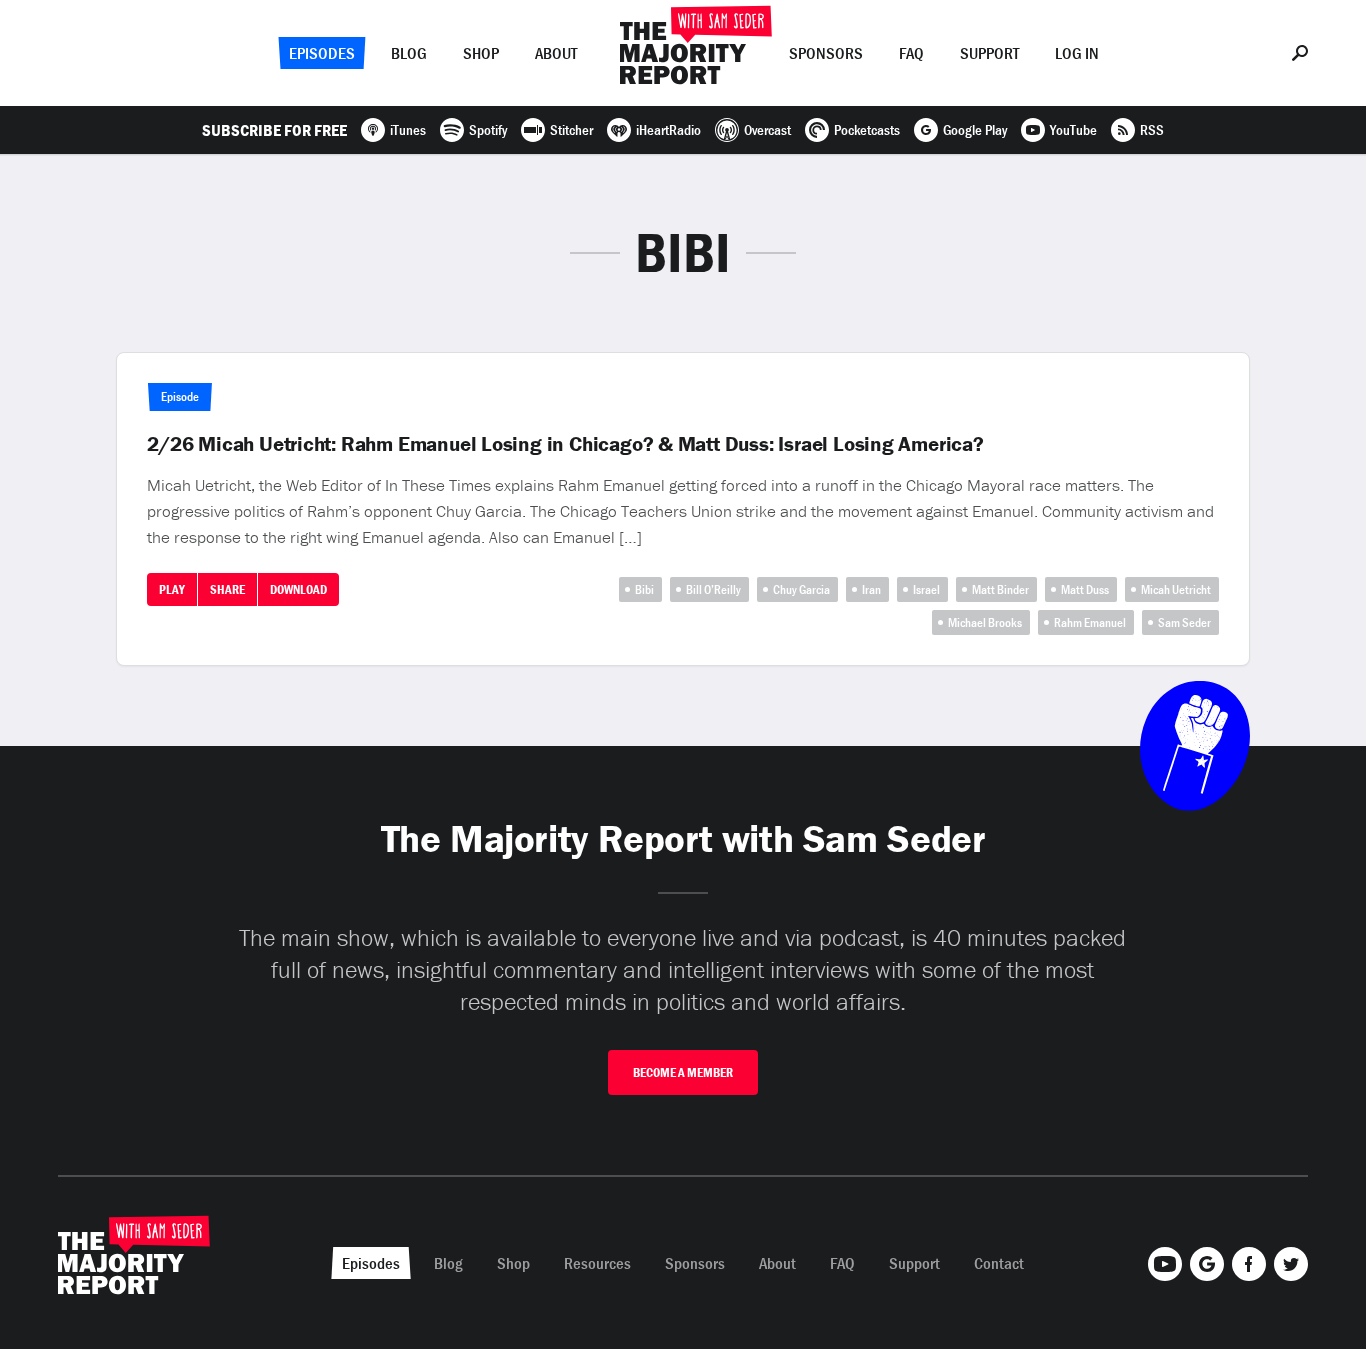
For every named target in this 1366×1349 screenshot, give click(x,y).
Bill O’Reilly (713, 589)
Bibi (644, 589)
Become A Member (683, 1072)
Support (989, 53)
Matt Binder (1000, 589)
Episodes (322, 53)
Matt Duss (1085, 589)
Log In (1077, 53)
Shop (481, 53)
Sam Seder (1184, 622)
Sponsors (826, 53)
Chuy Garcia (801, 589)
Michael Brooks (985, 622)
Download (298, 589)
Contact (999, 1263)
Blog (409, 53)
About (556, 53)
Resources (597, 1263)
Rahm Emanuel (1090, 622)
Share (227, 589)
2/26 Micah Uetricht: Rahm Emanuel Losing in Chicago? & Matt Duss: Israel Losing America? (565, 444)
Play (172, 589)
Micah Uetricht (1176, 589)
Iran (871, 589)
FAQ (911, 53)
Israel (926, 589)
